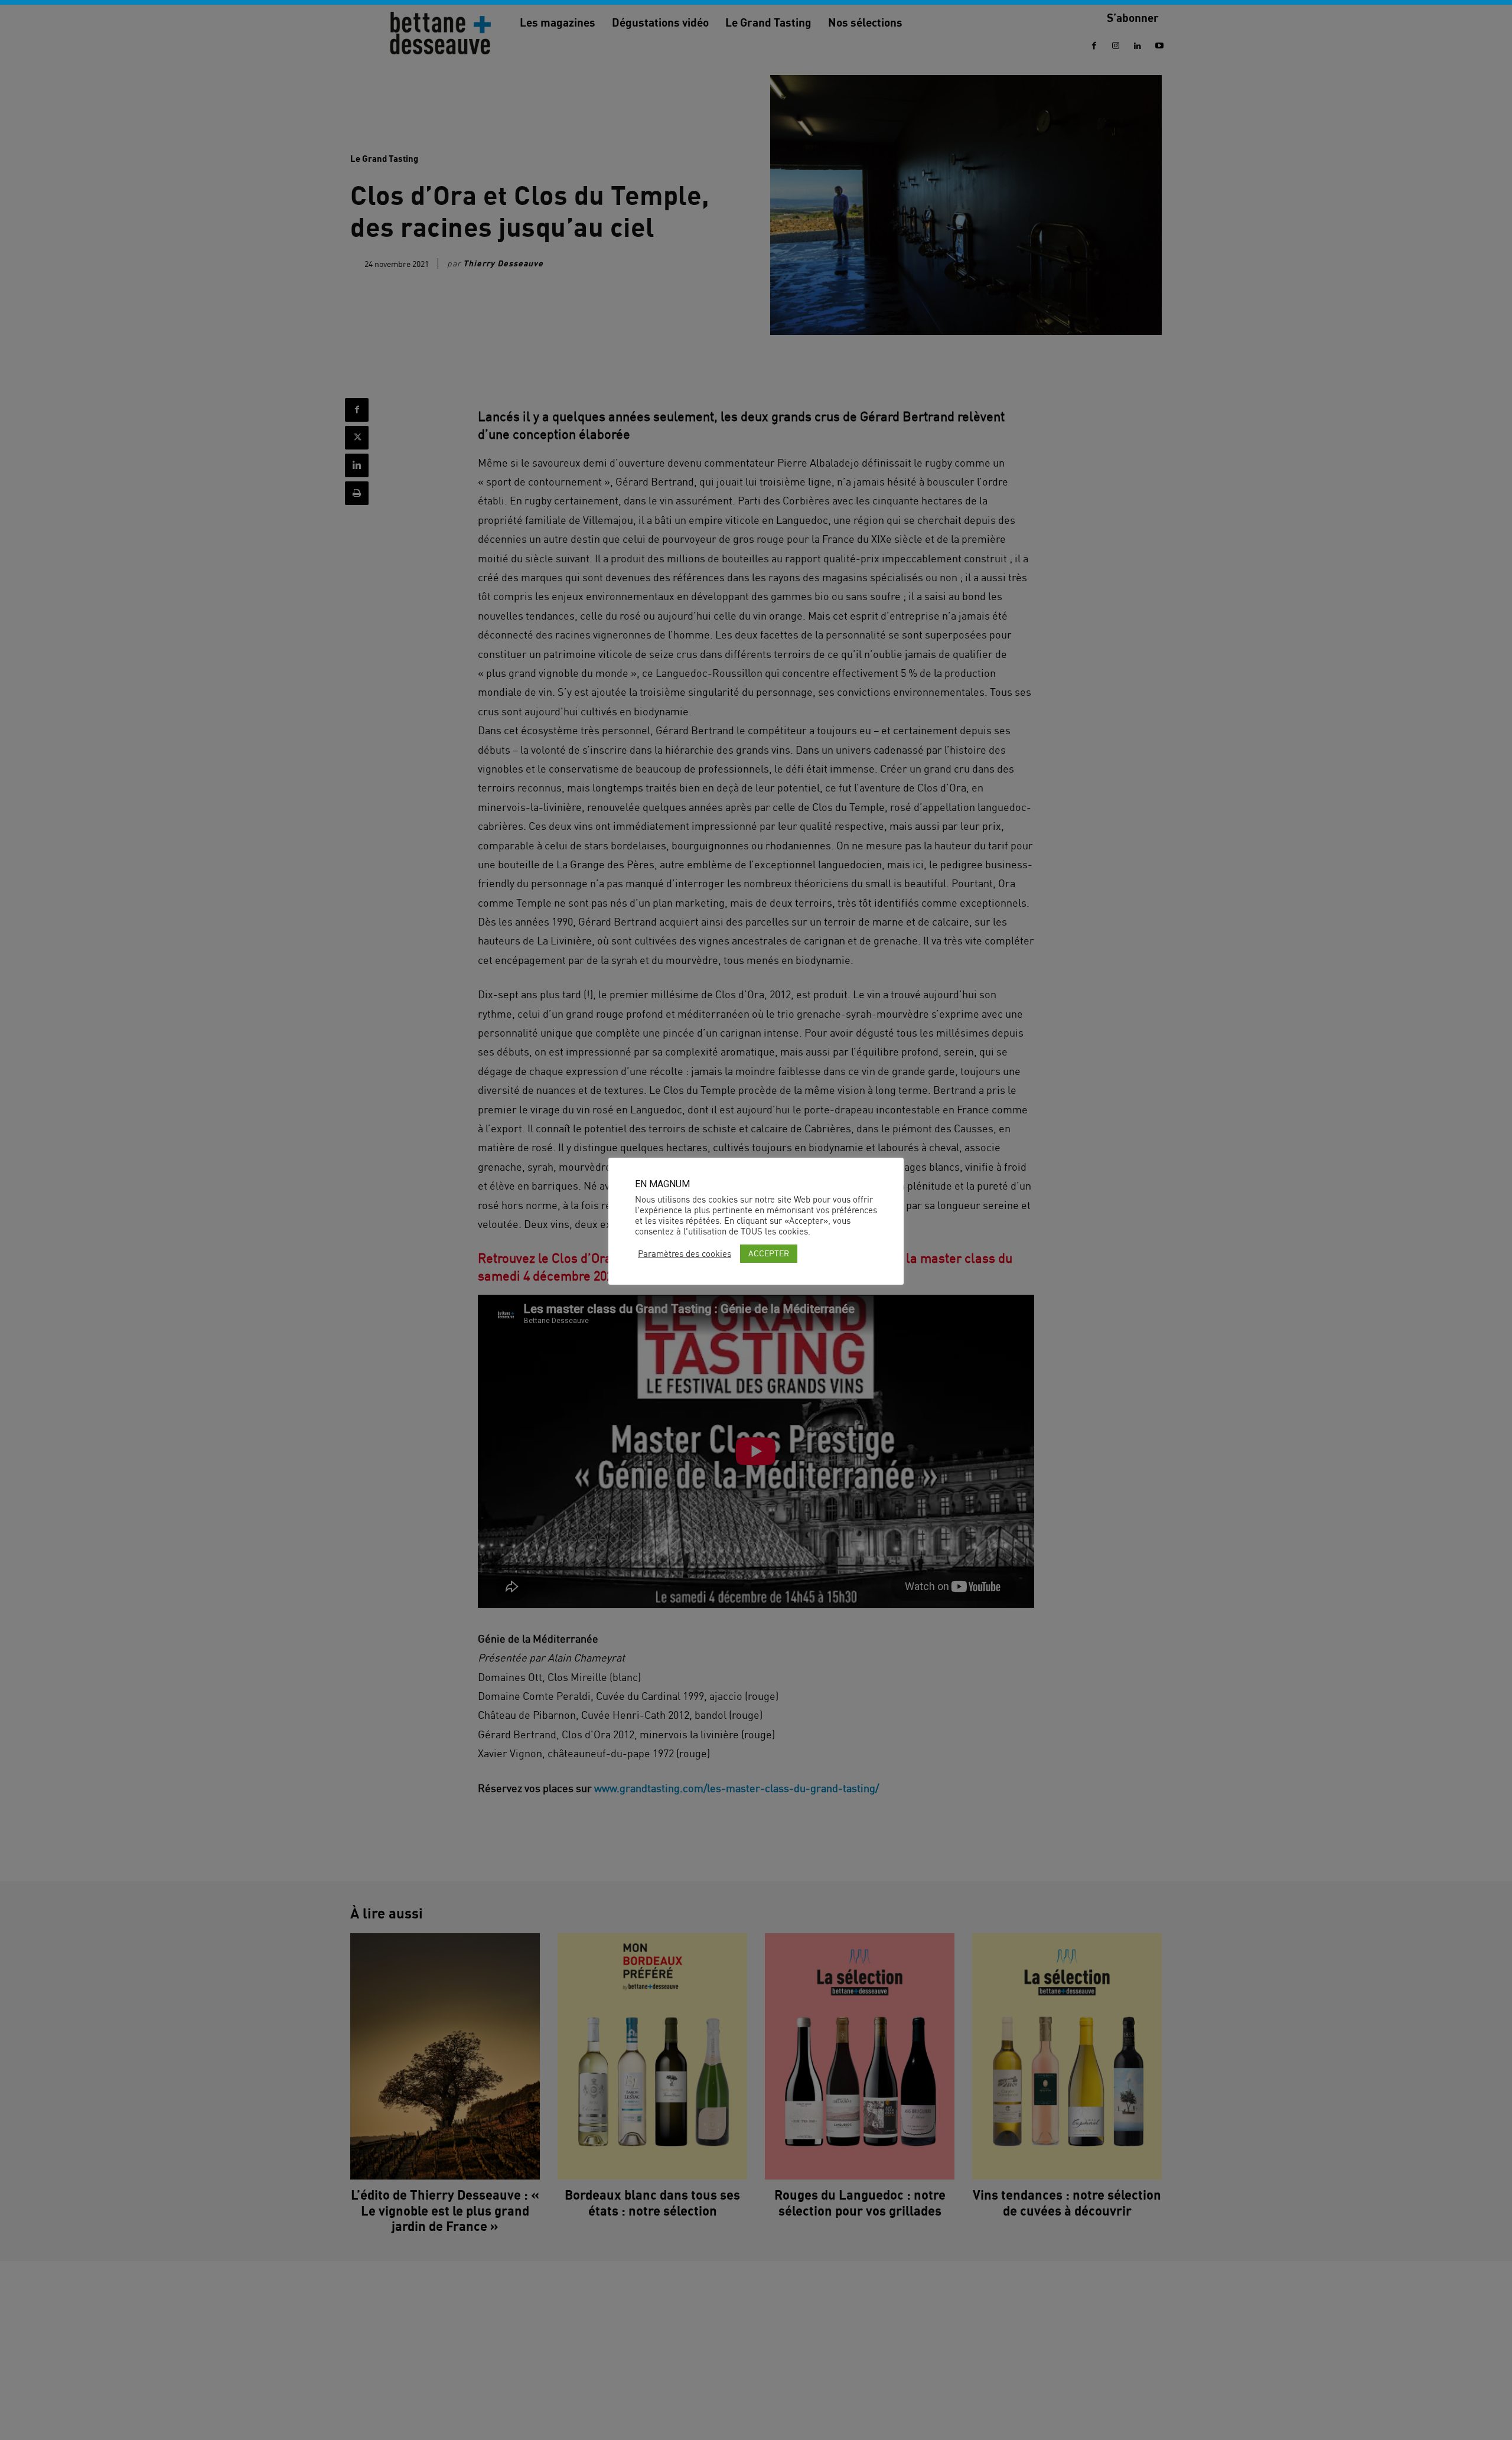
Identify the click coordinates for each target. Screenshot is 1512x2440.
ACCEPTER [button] (769, 1253)
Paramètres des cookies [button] (685, 1254)
